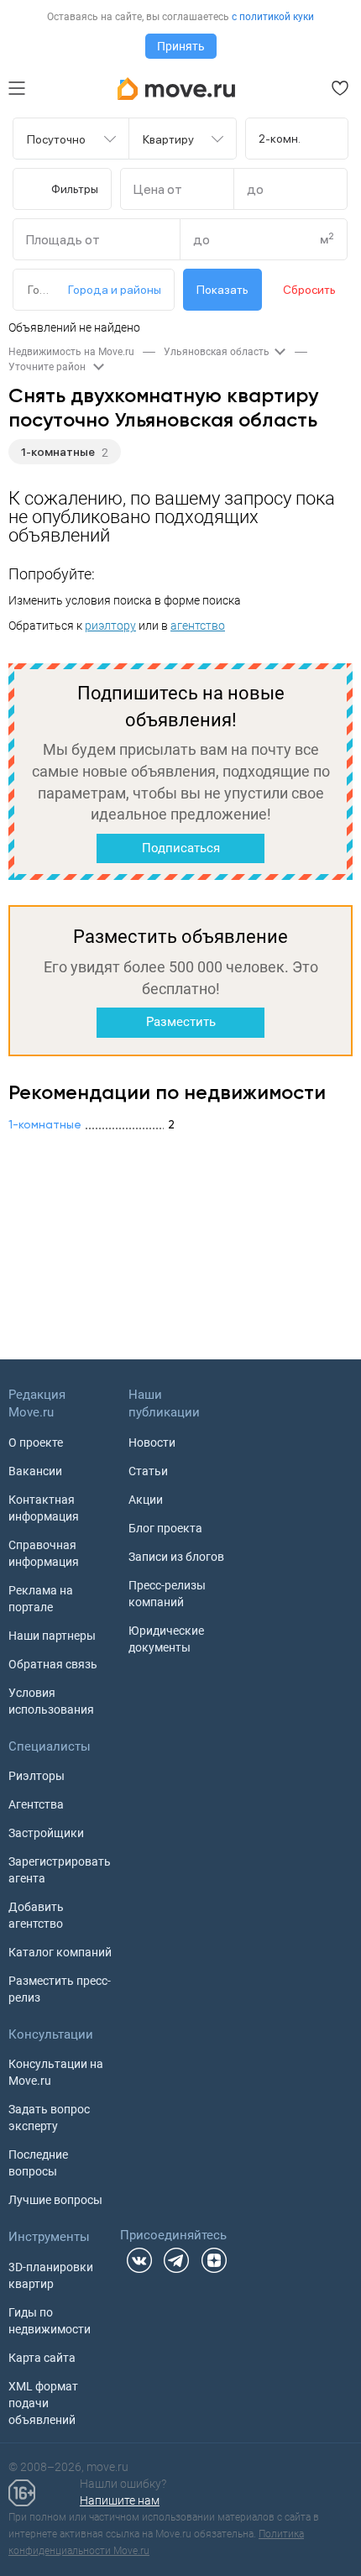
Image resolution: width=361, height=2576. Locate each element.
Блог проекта (165, 1528)
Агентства (36, 1804)
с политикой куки (273, 17)
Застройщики (46, 1833)
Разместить (181, 1022)
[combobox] (61, 139)
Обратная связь (53, 1664)
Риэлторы (37, 1776)
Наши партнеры (52, 1636)
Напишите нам (120, 2500)
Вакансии (35, 1471)
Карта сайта (42, 2358)
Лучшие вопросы (55, 2200)
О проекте (36, 1442)
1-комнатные (58, 452)
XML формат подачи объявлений (43, 2403)
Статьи (148, 1471)
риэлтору (110, 626)
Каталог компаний (60, 1952)
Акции (146, 1500)
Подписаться (181, 848)
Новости (152, 1442)
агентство (198, 626)
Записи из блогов (176, 1557)
